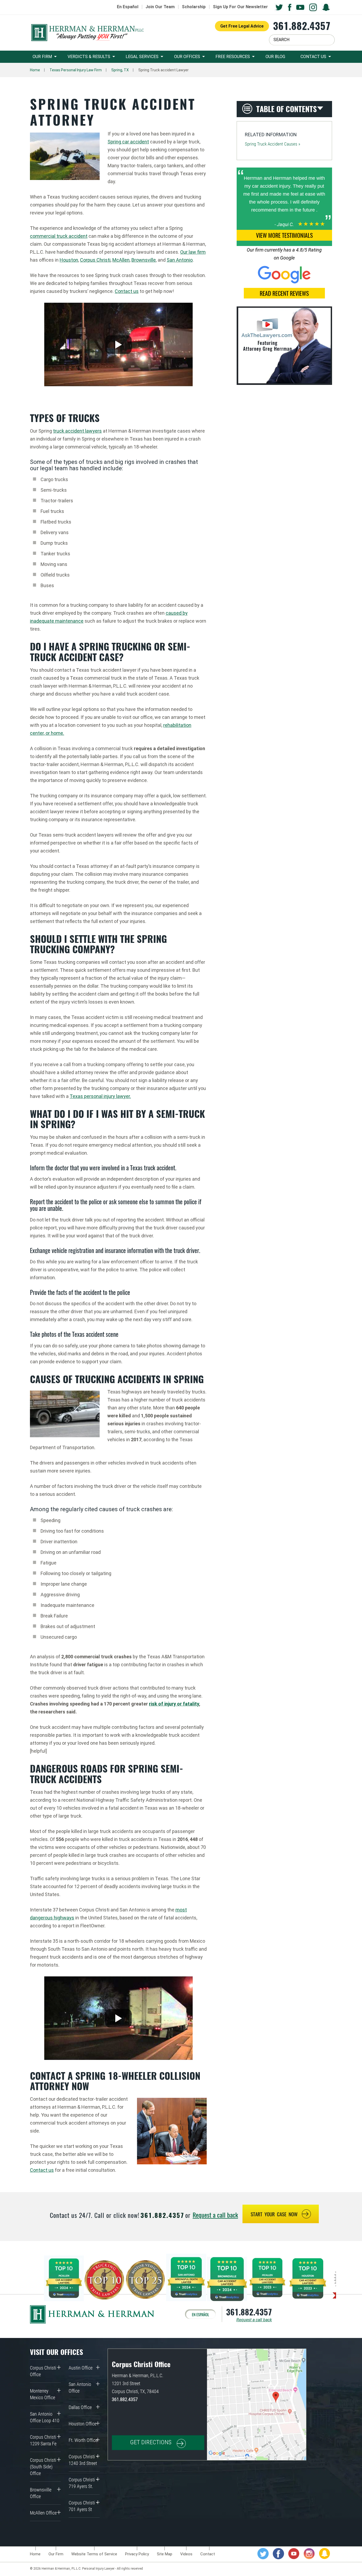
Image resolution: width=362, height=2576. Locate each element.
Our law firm (193, 252)
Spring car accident (128, 142)
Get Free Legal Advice (242, 26)
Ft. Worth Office (83, 2440)
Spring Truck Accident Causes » (273, 144)
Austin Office (81, 2368)
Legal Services (142, 57)
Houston (69, 260)
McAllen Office (43, 2513)
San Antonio (180, 260)
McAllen (121, 260)
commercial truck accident (59, 236)
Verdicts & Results (89, 57)
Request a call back (215, 2215)
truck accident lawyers (77, 431)
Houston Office (83, 2424)
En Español (128, 7)
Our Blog (275, 57)
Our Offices (187, 57)
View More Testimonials (284, 235)
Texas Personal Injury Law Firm (76, 70)
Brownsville (144, 260)
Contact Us (313, 57)
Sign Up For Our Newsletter (240, 7)
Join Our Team (160, 7)
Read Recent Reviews (284, 293)
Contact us (127, 291)
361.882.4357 (302, 26)
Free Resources (233, 57)
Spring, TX (120, 70)
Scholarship (194, 7)
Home (35, 70)
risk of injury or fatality (174, 1704)
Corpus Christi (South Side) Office (43, 2467)
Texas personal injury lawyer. (100, 1096)
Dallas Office (80, 2407)
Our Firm (42, 57)
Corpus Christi (95, 260)
